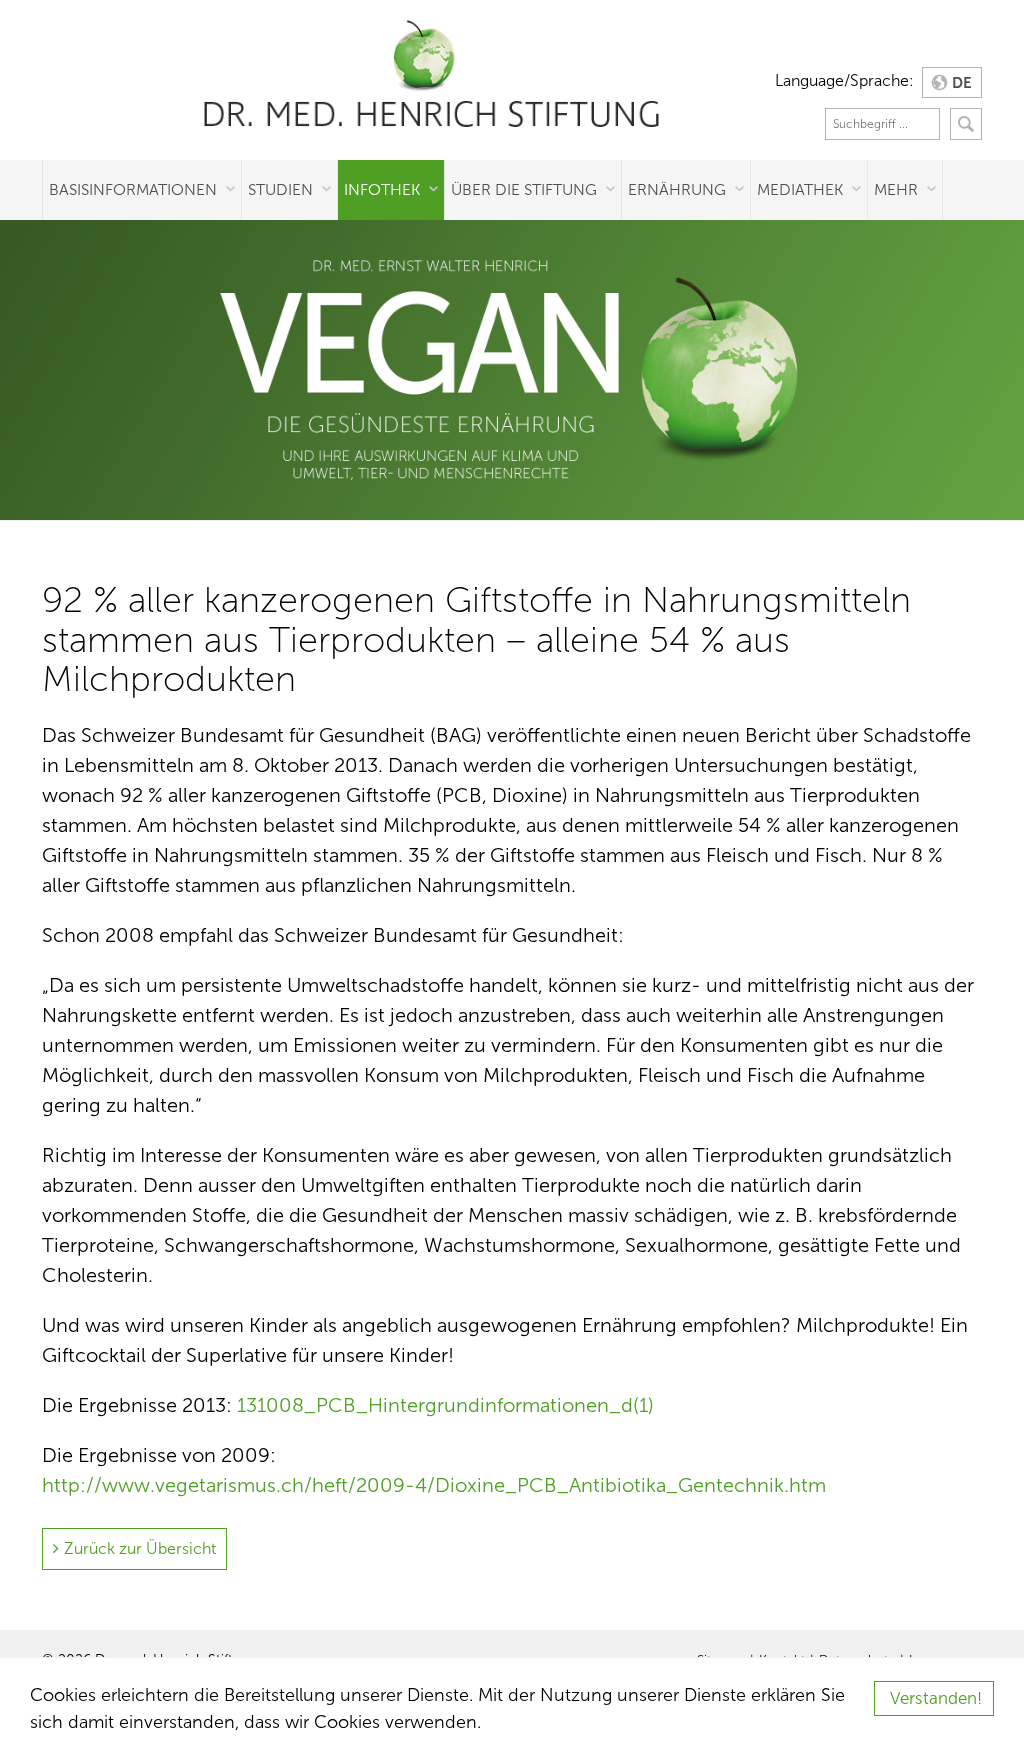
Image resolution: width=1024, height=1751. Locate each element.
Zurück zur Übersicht (140, 1548)
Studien (280, 189)
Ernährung (677, 189)
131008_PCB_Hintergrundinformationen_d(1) (445, 1405)
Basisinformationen (133, 189)
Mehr (896, 189)
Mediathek (800, 189)
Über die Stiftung (524, 189)
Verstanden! (936, 1698)
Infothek (382, 189)
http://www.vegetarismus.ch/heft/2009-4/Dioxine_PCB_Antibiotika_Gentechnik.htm (434, 1485)
